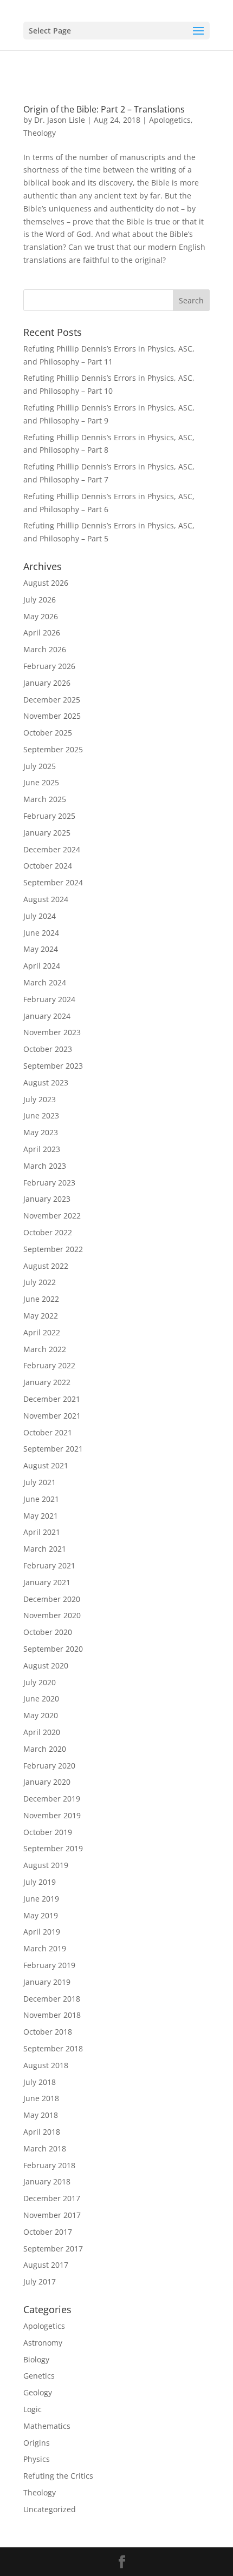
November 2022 (52, 1216)
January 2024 (47, 1016)
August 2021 (46, 1465)
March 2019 (45, 1948)
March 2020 (45, 1749)
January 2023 (47, 1199)
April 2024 (42, 966)
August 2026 (46, 583)
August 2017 (46, 2265)
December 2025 (52, 700)
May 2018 (41, 2115)
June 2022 (41, 1299)
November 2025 (52, 716)
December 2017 (52, 2198)
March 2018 (45, 2148)
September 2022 (53, 1249)
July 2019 (40, 1882)
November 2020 (52, 1615)
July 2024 (40, 916)
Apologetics (170, 120)
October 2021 (48, 1432)
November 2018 (52, 2015)
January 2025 (47, 833)
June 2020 (41, 1698)
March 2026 (45, 649)
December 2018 (52, 1999)
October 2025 (48, 733)
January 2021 (47, 1582)
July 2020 (40, 1682)
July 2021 (40, 1482)
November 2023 (52, 1032)
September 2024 (53, 882)
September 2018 (53, 2048)
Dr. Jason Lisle (60, 120)
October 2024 (48, 866)
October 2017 (48, 2232)
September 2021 (53, 1449)
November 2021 (52, 1416)
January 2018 (47, 2181)
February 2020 (49, 1766)
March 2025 (45, 799)
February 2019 (49, 1965)
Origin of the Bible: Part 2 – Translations (104, 109)
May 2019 (41, 1915)
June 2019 (41, 1899)
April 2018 (42, 2132)
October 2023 (48, 1049)
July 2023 (40, 1099)
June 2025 (41, 782)
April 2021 (42, 1532)
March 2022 (45, 1349)
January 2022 (47, 1382)
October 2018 (48, 2032)
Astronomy (43, 2343)
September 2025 (53, 749)
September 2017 (53, 2249)
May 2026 (41, 616)
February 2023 (49, 1183)
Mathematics (47, 2426)
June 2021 (41, 1499)
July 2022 (40, 1282)
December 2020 (52, 1599)
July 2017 (40, 2282)
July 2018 (40, 2082)
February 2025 (49, 816)
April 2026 (42, 633)
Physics (37, 2459)
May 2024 (41, 949)
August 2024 (46, 899)
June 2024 (41, 933)
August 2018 (46, 2065)
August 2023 (46, 1082)
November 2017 (52, 2215)
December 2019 (52, 1799)
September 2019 (53, 1848)
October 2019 (48, 1832)
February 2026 (49, 666)
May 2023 (41, 1132)
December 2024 (52, 849)
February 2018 (49, 2165)
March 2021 (45, 1549)
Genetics (39, 2376)
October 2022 (48, 1232)
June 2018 (41, 2098)
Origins (37, 2443)
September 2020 (53, 1649)
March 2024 (45, 982)
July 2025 (40, 766)
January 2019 (47, 1982)
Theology (40, 133)
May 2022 (41, 1316)
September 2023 (53, 1066)
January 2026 (47, 683)
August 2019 (46, 1865)
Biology (36, 2359)
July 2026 (40, 600)
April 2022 (42, 1332)
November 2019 (52, 1815)
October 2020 (48, 1632)
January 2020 (47, 1782)
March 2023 (45, 1166)
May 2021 (41, 1516)
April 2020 (42, 1732)
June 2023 (41, 1115)
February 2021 (49, 1565)
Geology (38, 2392)
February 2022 (49, 1365)
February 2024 (49, 999)
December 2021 (52, 1399)
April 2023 (42, 1149)
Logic (33, 2409)
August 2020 (46, 1666)
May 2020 (41, 1715)
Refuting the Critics (58, 2476)
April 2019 (42, 1932)
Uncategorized (50, 2509)
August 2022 (46, 1266)
